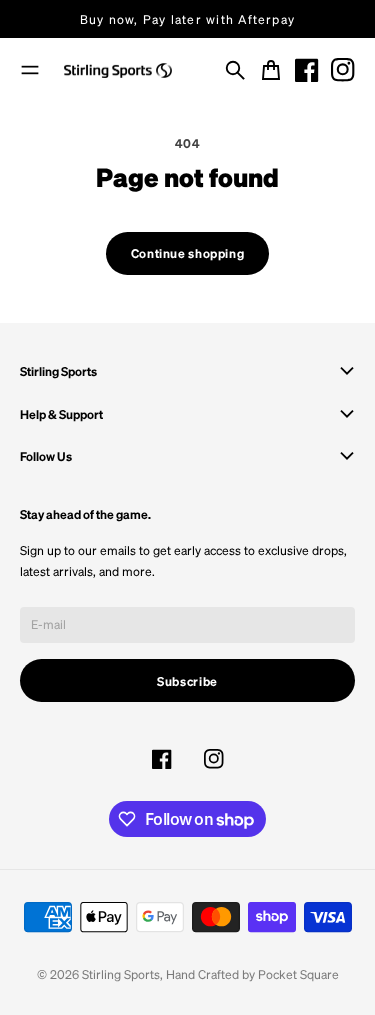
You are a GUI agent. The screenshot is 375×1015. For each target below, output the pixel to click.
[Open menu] (30, 70)
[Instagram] (343, 70)
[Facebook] (307, 70)
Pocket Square (298, 974)
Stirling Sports (121, 974)
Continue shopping (187, 253)
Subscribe (187, 681)
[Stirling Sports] (118, 71)
